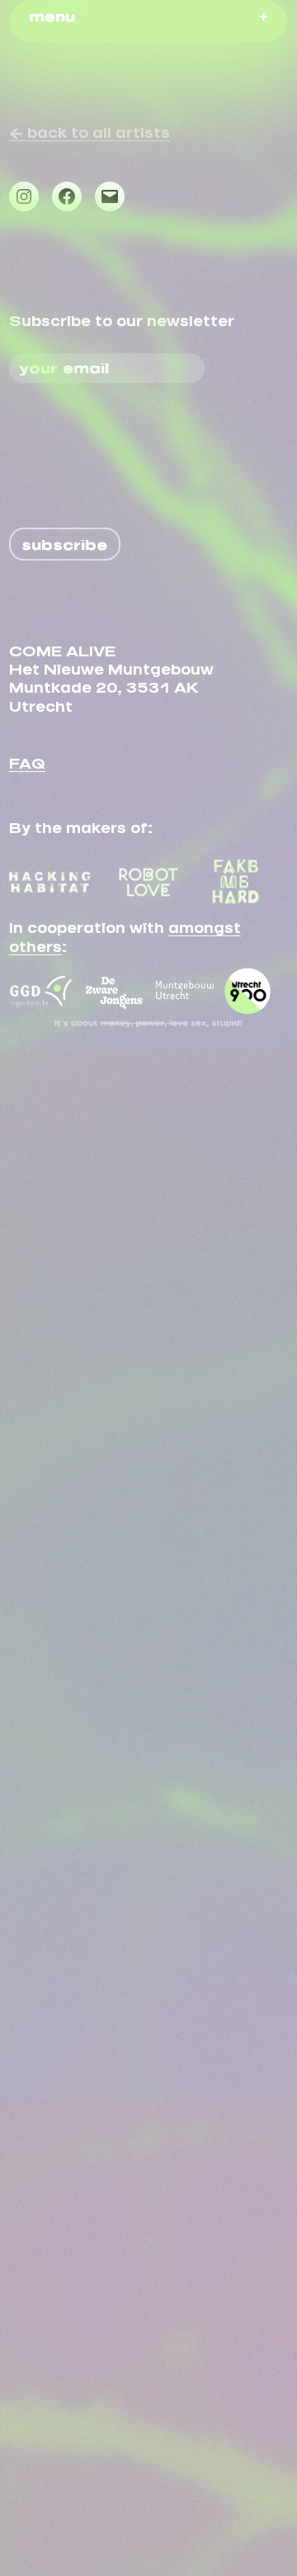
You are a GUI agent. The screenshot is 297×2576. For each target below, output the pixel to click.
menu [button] (52, 13)
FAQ (27, 760)
